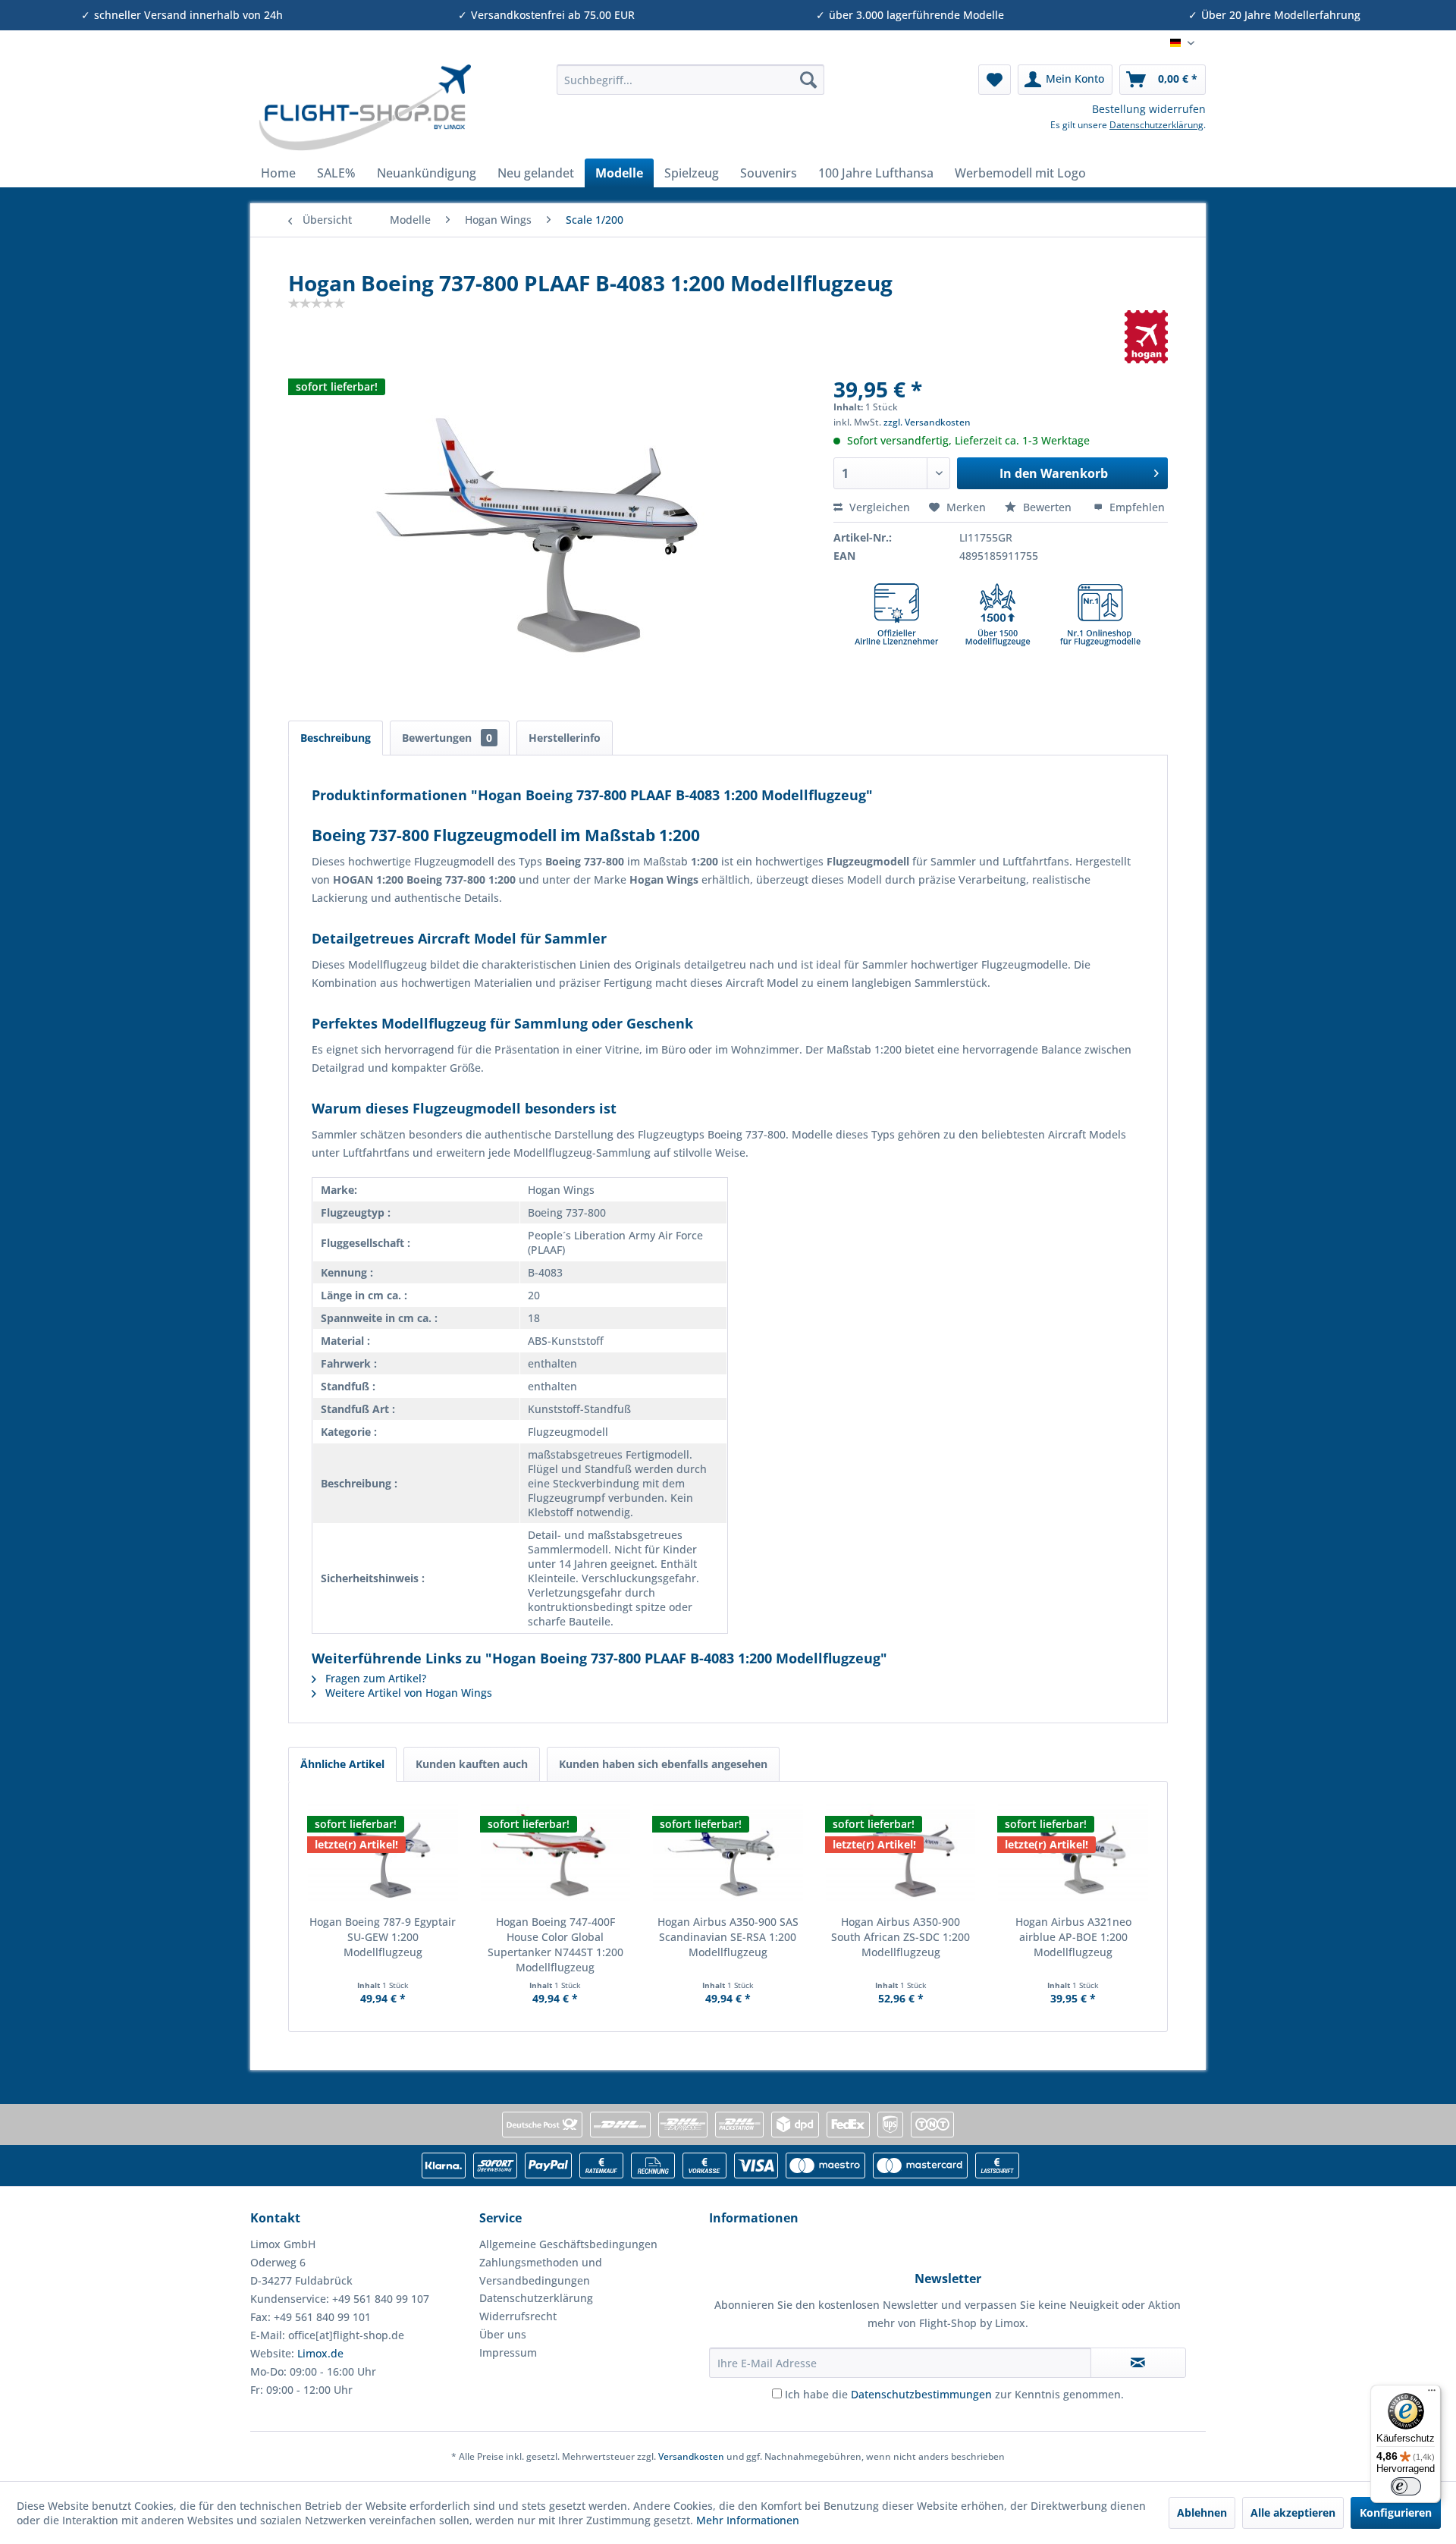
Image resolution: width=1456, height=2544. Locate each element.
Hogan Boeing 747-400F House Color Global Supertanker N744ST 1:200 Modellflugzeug (555, 1944)
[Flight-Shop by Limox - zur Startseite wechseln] (364, 108)
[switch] (1406, 2486)
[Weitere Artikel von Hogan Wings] (1147, 337)
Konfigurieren (1396, 2513)
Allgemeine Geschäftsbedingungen (568, 2244)
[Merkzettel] (995, 80)
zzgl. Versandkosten (927, 422)
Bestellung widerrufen (1149, 109)
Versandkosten (691, 2456)
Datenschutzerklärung (1156, 125)
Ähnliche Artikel (342, 1764)
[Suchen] (808, 80)
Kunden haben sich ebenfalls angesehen (663, 1764)
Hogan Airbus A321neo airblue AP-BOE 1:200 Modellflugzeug (1073, 1937)
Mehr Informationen (748, 2520)
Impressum (508, 2352)
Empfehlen (1136, 507)
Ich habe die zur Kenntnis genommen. (954, 2394)
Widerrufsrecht (518, 2316)
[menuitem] (690, 80)
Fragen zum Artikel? (374, 1678)
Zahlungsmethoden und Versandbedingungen (541, 2271)
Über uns (503, 2334)
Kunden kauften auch (472, 1764)
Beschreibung (336, 738)
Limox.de (320, 2353)
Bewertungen (447, 738)
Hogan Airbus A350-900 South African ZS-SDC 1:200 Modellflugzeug (901, 1937)
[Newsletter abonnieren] (1138, 2363)
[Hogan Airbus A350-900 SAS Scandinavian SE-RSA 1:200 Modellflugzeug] (728, 1854)
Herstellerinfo (565, 738)
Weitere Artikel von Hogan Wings (407, 1693)
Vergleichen (878, 507)
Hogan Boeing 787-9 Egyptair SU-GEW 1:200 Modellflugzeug (383, 1937)
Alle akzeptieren (1293, 2513)
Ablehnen (1202, 2513)
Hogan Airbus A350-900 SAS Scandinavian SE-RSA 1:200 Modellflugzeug (728, 1937)
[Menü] (1432, 2394)
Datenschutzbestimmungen (921, 2394)
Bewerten (1047, 507)
